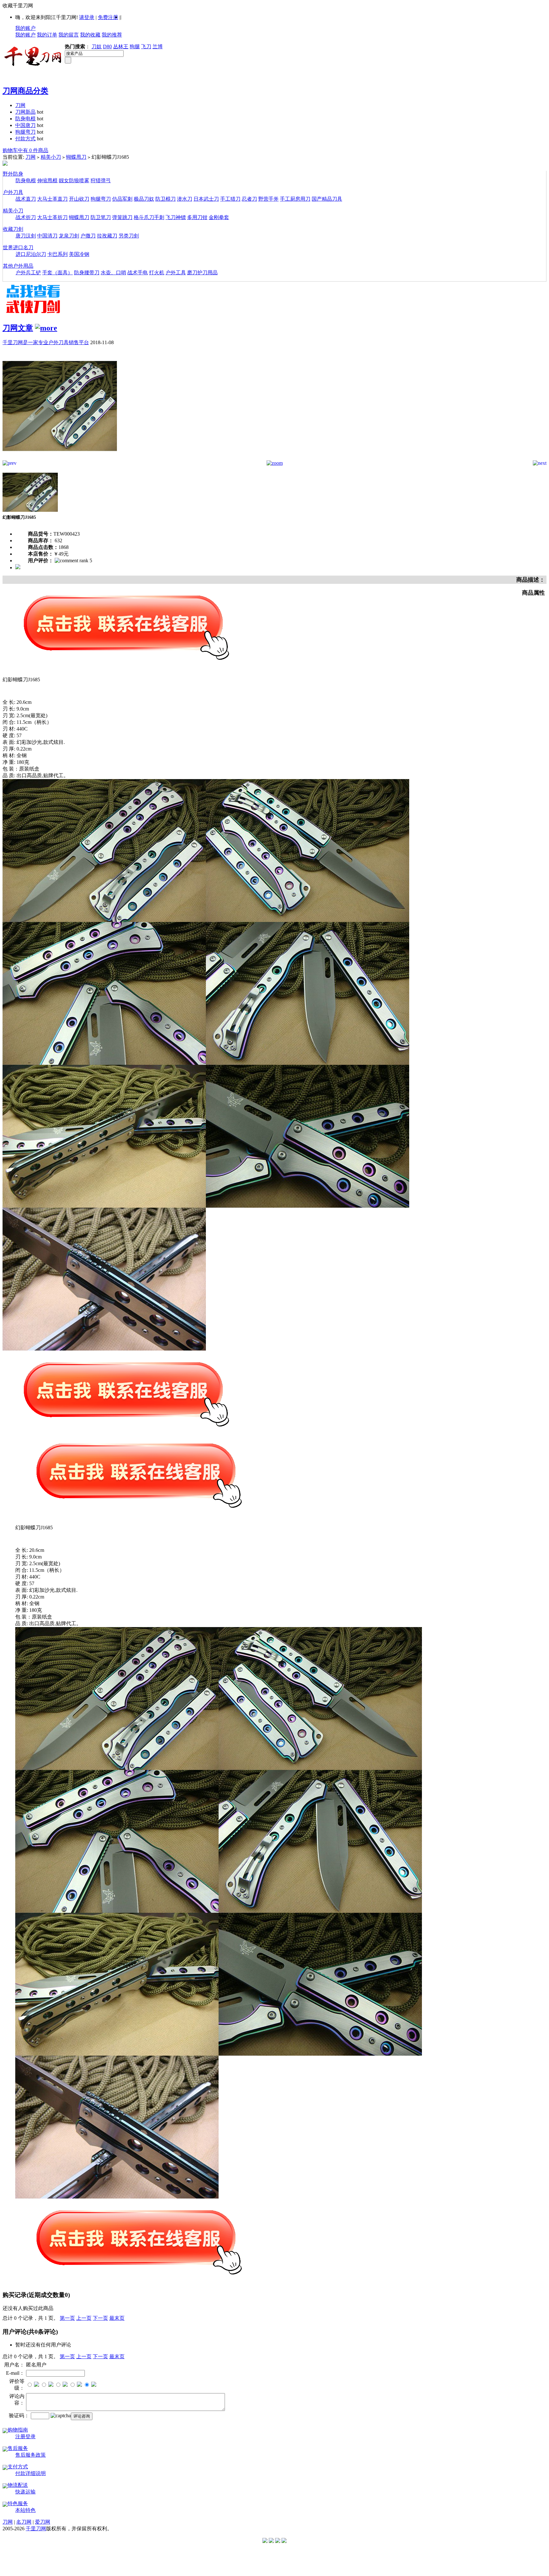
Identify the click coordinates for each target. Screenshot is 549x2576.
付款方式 (25, 139)
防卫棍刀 (166, 199)
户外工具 (176, 273)
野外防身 (13, 174)
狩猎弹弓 (101, 180)
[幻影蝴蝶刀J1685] (60, 459)
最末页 (117, 2318)
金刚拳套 (219, 217)
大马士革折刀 (52, 217)
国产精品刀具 (327, 199)
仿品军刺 (122, 199)
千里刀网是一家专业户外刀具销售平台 (46, 342)
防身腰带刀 (87, 273)
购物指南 (18, 2430)
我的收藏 (90, 35)
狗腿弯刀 (25, 132)
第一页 (67, 2318)
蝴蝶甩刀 (76, 157)
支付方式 (18, 2467)
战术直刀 (26, 199)
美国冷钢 (79, 254)
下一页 (100, 2318)
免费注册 (108, 17)
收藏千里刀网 (18, 6)
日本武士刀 (206, 199)
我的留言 (69, 35)
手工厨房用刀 (295, 199)
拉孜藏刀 (107, 236)
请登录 (87, 17)
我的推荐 (112, 35)
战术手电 (138, 273)
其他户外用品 (18, 266)
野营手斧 (268, 199)
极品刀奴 (144, 199)
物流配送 (18, 2485)
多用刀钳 (197, 217)
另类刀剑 (129, 236)
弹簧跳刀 (122, 217)
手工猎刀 (230, 199)
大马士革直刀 (52, 199)
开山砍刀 (79, 199)
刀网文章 (18, 328)
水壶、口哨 (113, 273)
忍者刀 (249, 199)
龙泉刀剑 (69, 236)
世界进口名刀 (18, 247)
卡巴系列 (58, 254)
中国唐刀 (25, 125)
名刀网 (24, 2522)
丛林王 (121, 47)
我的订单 (47, 35)
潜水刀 (185, 199)
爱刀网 (43, 2522)
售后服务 (18, 2448)
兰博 (158, 47)
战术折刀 (26, 217)
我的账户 (25, 28)
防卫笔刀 (101, 217)
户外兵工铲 (28, 273)
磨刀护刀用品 (202, 273)
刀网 (20, 105)
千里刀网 (36, 2529)
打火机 (157, 273)
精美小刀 (51, 157)
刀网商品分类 (25, 91)
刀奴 (97, 47)
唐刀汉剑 (26, 236)
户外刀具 (13, 192)
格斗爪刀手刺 (149, 217)
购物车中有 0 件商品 (25, 150)
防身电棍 (25, 119)
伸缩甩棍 (47, 180)
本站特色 (25, 2510)
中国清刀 (47, 236)
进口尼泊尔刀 (31, 254)
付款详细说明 (30, 2473)
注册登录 (25, 2436)
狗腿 (135, 47)
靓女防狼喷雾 (74, 180)
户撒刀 (88, 236)
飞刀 (146, 47)
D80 (107, 47)
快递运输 (25, 2492)
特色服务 (18, 2503)
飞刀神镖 (176, 217)
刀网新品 (25, 112)
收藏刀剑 (13, 229)
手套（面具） (58, 273)
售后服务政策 (30, 2455)
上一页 (84, 2318)
